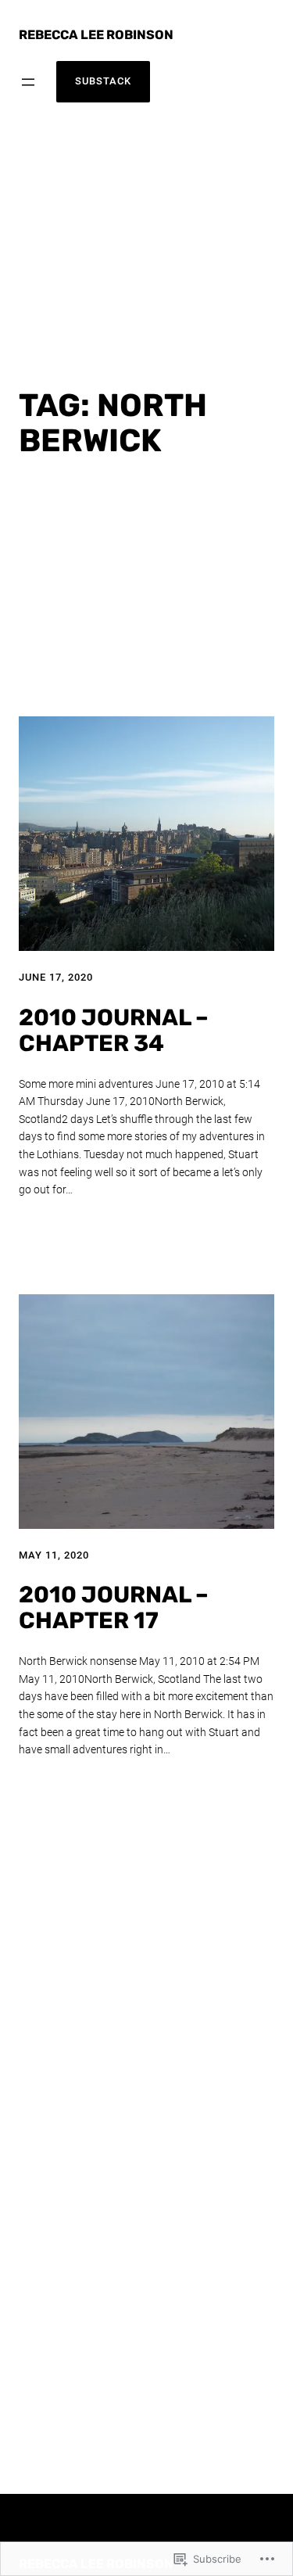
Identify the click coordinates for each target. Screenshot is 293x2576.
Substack (103, 81)
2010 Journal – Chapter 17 (114, 1608)
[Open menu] (28, 82)
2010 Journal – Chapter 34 (114, 1031)
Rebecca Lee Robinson (96, 35)
